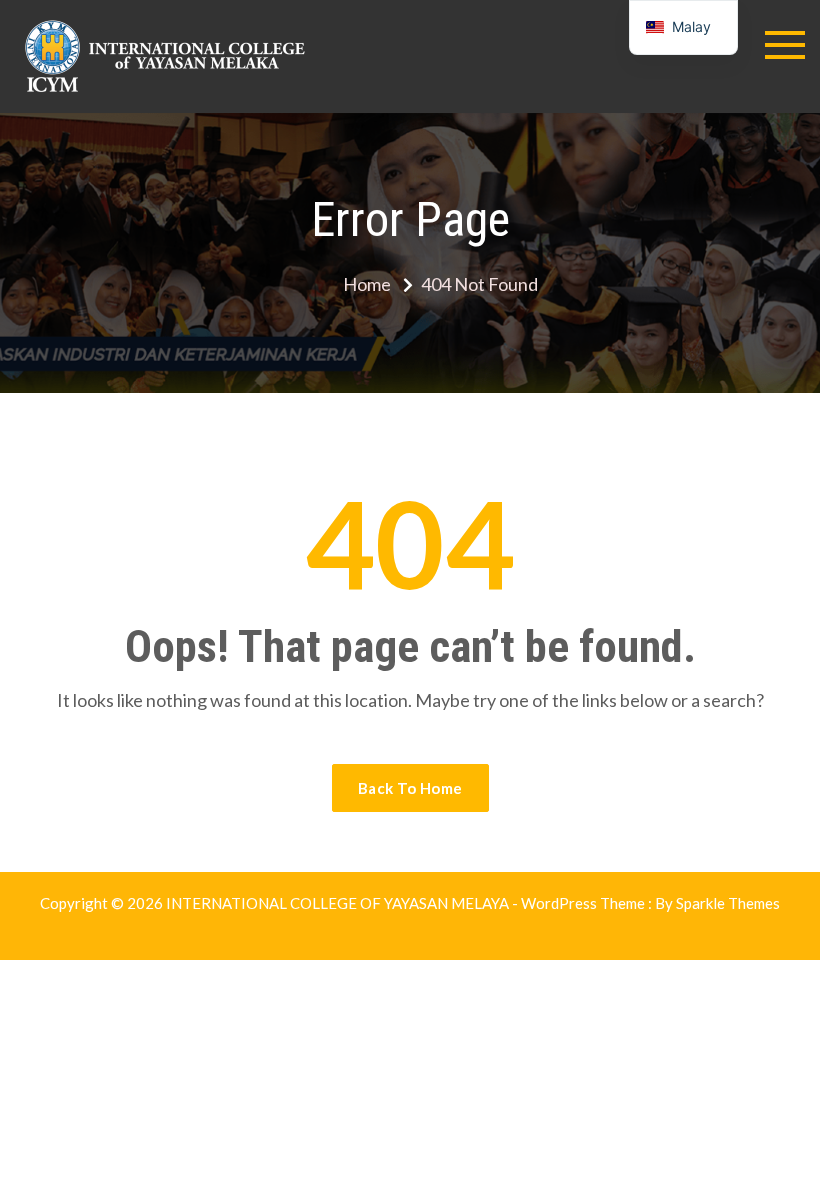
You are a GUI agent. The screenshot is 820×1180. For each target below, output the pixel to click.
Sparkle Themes (728, 903)
